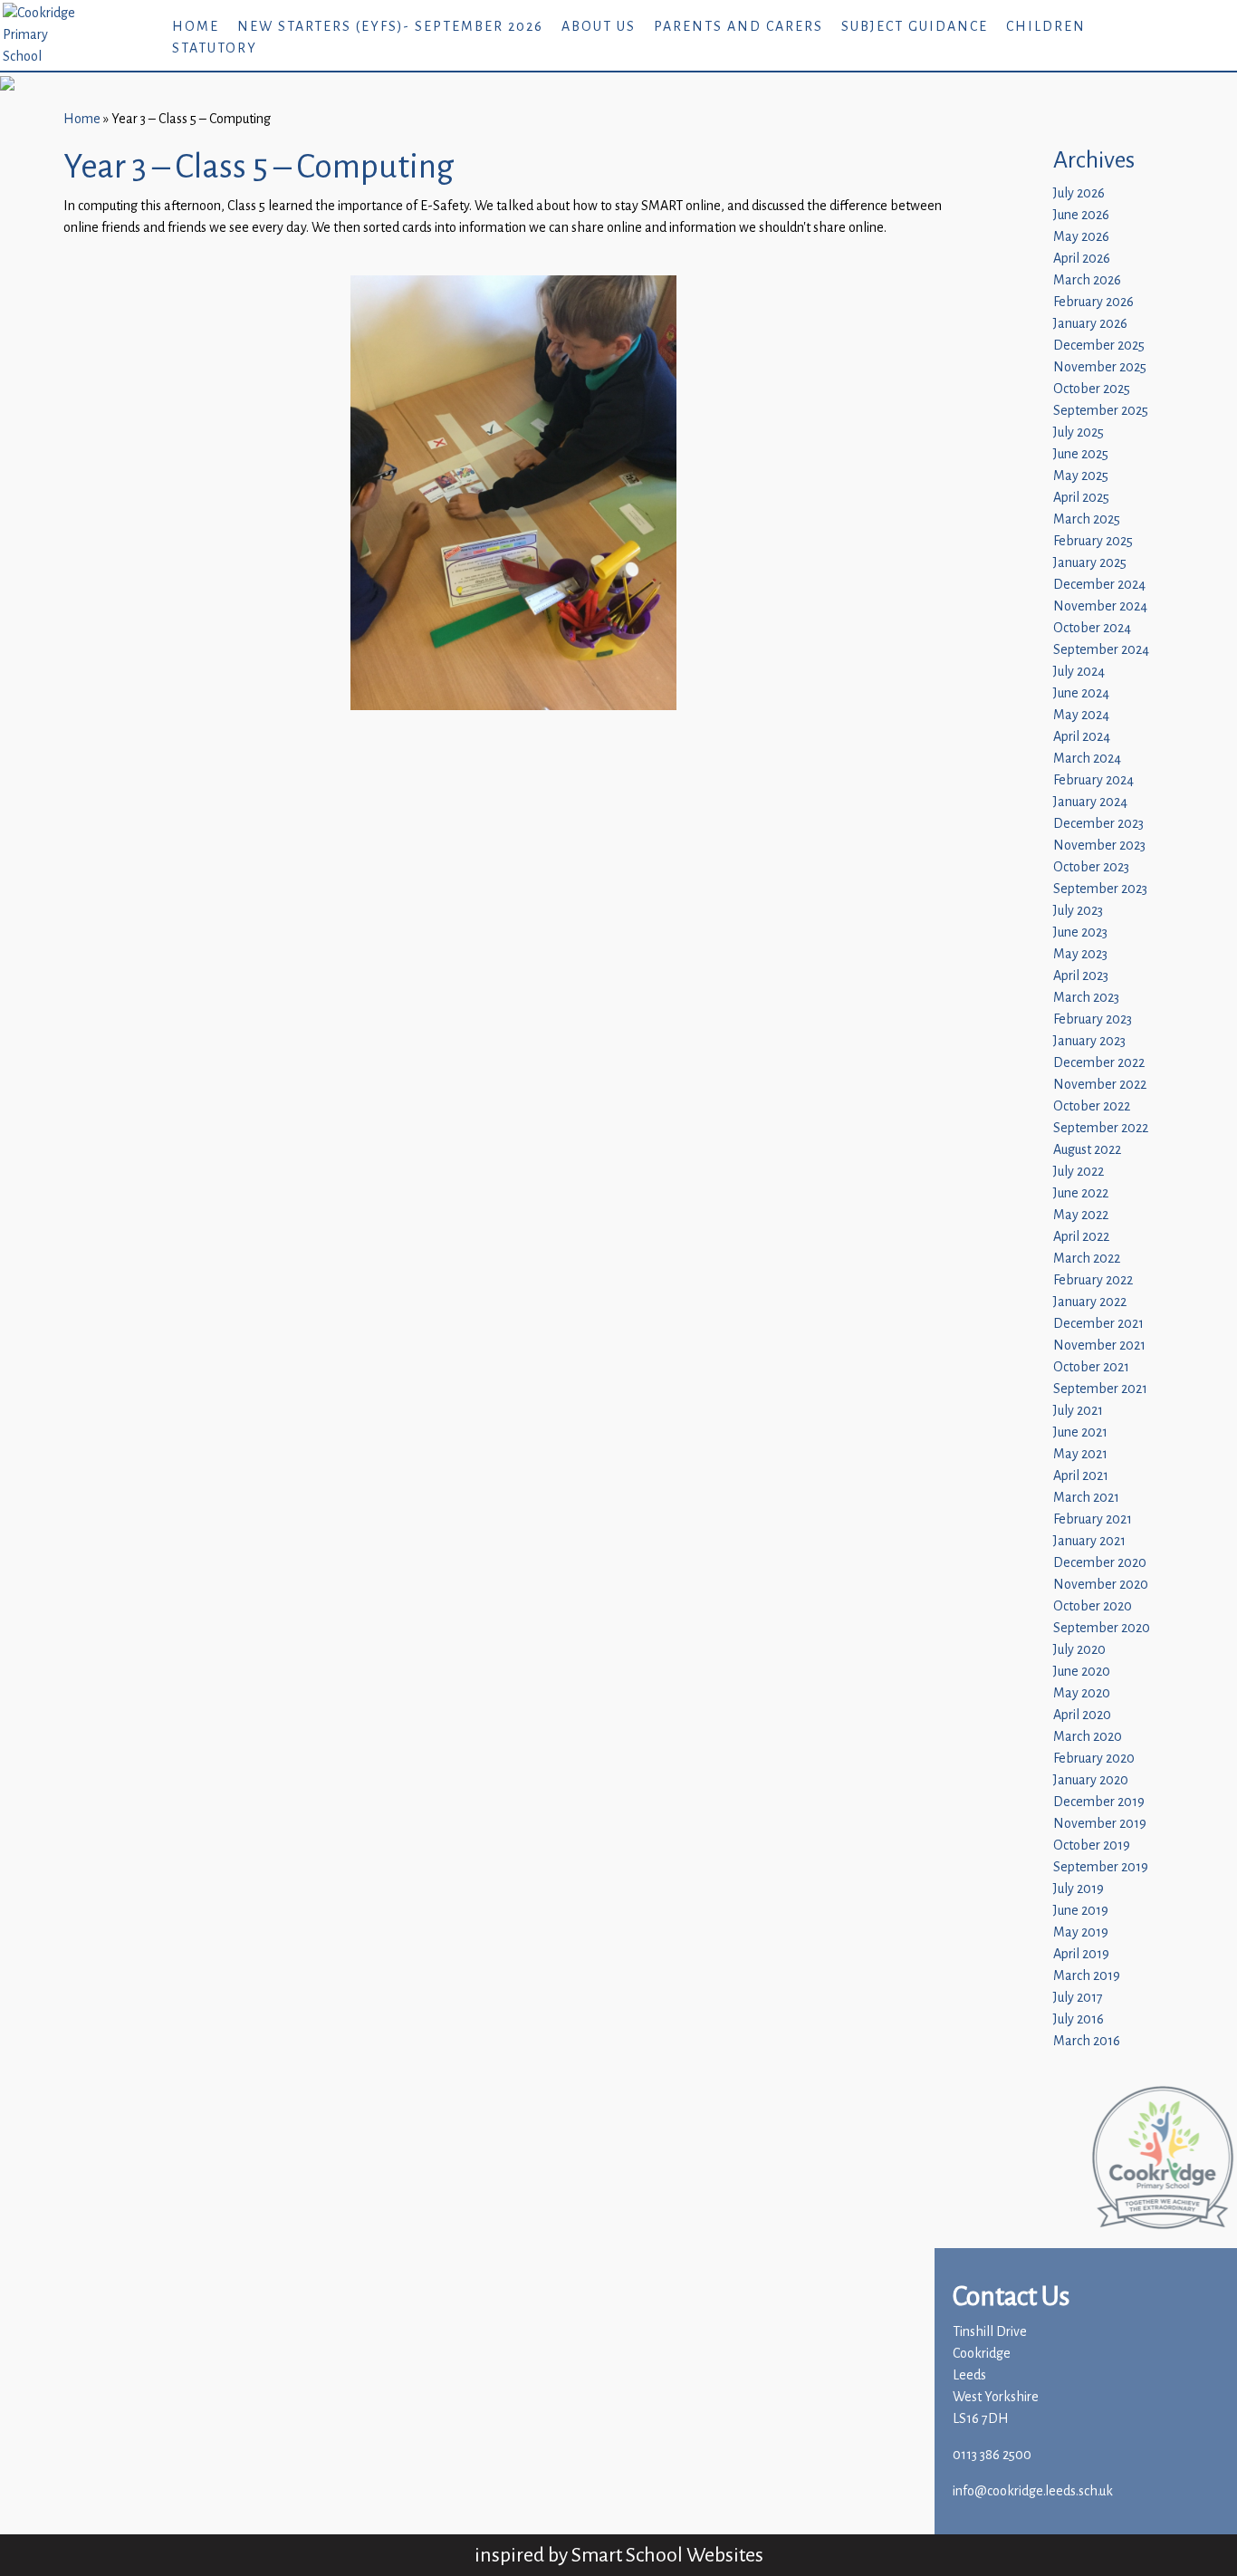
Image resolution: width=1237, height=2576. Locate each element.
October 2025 (1092, 389)
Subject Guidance (915, 27)
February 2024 (1093, 780)
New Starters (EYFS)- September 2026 (390, 27)
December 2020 (1100, 1563)
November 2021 (1099, 1346)
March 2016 (1087, 2041)
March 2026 (1087, 280)
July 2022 (1079, 1172)
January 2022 (1090, 1302)
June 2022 (1081, 1193)
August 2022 (1087, 1150)
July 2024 (1079, 672)
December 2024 (1099, 585)
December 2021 (1098, 1324)
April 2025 (1081, 498)
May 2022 (1081, 1215)
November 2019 (1100, 1824)
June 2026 (1081, 215)
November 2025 (1100, 367)
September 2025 (1101, 411)
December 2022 (1099, 1063)
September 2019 (1101, 1867)
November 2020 (1101, 1585)
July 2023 (1078, 911)
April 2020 (1082, 1715)
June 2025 (1081, 454)
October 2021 (1091, 1367)
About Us (599, 27)
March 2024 (1087, 759)
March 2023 (1086, 998)
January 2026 (1090, 324)
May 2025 (1081, 476)
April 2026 (1082, 259)
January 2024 (1090, 802)
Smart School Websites (667, 2555)
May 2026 (1081, 237)
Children (1046, 27)
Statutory (215, 48)
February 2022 (1093, 1280)
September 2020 (1102, 1628)
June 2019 (1081, 1911)
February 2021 (1093, 1519)
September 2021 (1100, 1389)
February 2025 (1093, 541)
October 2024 (1092, 628)
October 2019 (1092, 1845)
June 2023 (1080, 932)
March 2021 (1086, 1498)
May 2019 (1081, 1932)
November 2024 (1100, 606)
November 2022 (1100, 1085)
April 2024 (1082, 737)
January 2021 (1089, 1541)
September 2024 (1101, 650)
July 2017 (1078, 1998)
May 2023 (1080, 954)
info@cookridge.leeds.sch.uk (1033, 2491)
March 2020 (1088, 1737)
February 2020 (1094, 1759)
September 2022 (1101, 1128)
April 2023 (1081, 976)
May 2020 (1082, 1693)
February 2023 (1093, 1019)
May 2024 (1081, 715)
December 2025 (1099, 346)
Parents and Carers (738, 27)
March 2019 (1087, 1976)
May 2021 (1080, 1454)
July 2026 (1079, 193)
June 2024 (1081, 693)
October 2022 (1092, 1106)
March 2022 (1087, 1259)
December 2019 (1099, 1802)
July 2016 (1079, 2019)
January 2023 (1089, 1041)
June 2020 (1082, 1672)
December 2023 (1098, 824)
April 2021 (1081, 1476)
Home (196, 27)
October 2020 (1093, 1606)
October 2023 (1091, 867)
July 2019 (1079, 1889)
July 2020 (1079, 1650)
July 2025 (1079, 433)
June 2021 (1080, 1432)
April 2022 (1081, 1237)
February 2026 (1093, 302)
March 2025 (1087, 519)
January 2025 (1090, 563)
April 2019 (1081, 1954)
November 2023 (1099, 846)
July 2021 (1078, 1411)
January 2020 (1091, 1780)
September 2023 (1100, 889)
